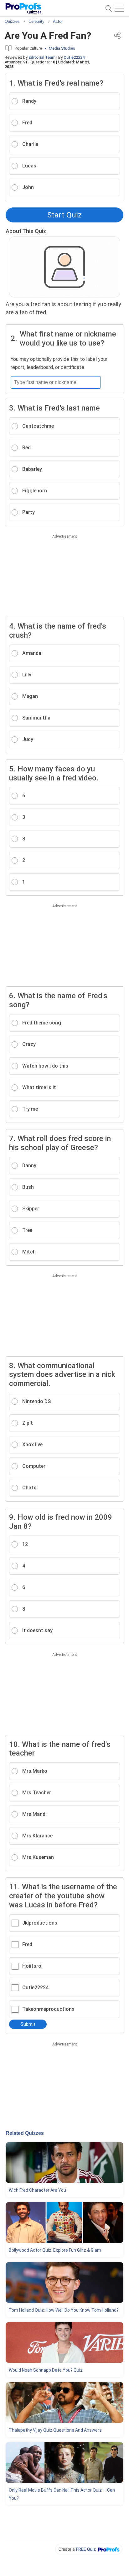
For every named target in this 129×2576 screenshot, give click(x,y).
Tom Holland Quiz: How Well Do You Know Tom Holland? (64, 2310)
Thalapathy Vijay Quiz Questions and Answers (55, 2430)
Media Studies (62, 48)
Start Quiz (64, 215)
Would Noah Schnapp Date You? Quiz (46, 2370)
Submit (28, 2024)
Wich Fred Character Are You (37, 2190)
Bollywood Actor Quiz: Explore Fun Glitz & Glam (55, 2250)
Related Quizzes (25, 2133)
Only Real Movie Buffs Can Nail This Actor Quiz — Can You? (62, 2494)
